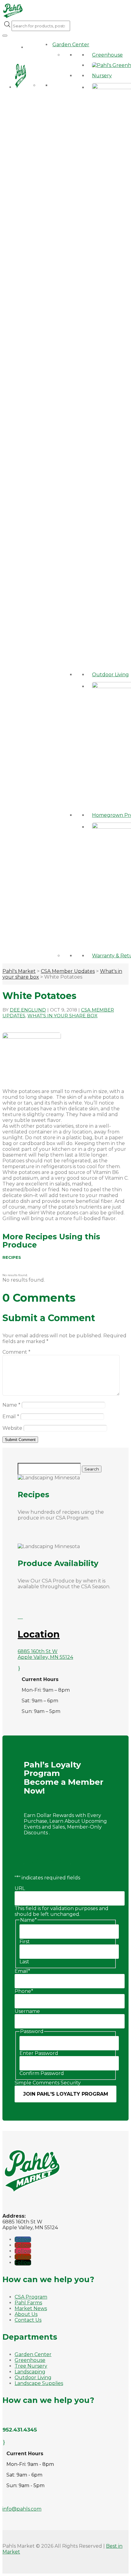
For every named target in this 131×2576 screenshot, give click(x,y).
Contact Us (28, 2320)
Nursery (102, 76)
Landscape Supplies (39, 2383)
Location (39, 1634)
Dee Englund (28, 1010)
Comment (16, 1352)
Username (27, 2011)
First (25, 1942)
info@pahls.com (22, 2509)
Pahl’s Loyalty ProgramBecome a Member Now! (64, 1778)
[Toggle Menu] (5, 36)
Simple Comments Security (48, 2083)
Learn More (47, 1860)
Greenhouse (107, 55)
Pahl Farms (28, 2303)
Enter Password (39, 2053)
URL (20, 1888)
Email (11, 1417)
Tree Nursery (31, 2366)
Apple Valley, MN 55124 (45, 1657)
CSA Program (31, 2297)
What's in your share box (62, 1016)
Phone (24, 1991)
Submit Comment (20, 1440)
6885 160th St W (38, 1651)
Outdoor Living (110, 675)
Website (12, 1428)
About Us (26, 2314)
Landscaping (30, 2372)
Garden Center (71, 45)
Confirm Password (42, 2073)
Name (11, 1405)
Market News (31, 2308)
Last (24, 1962)
